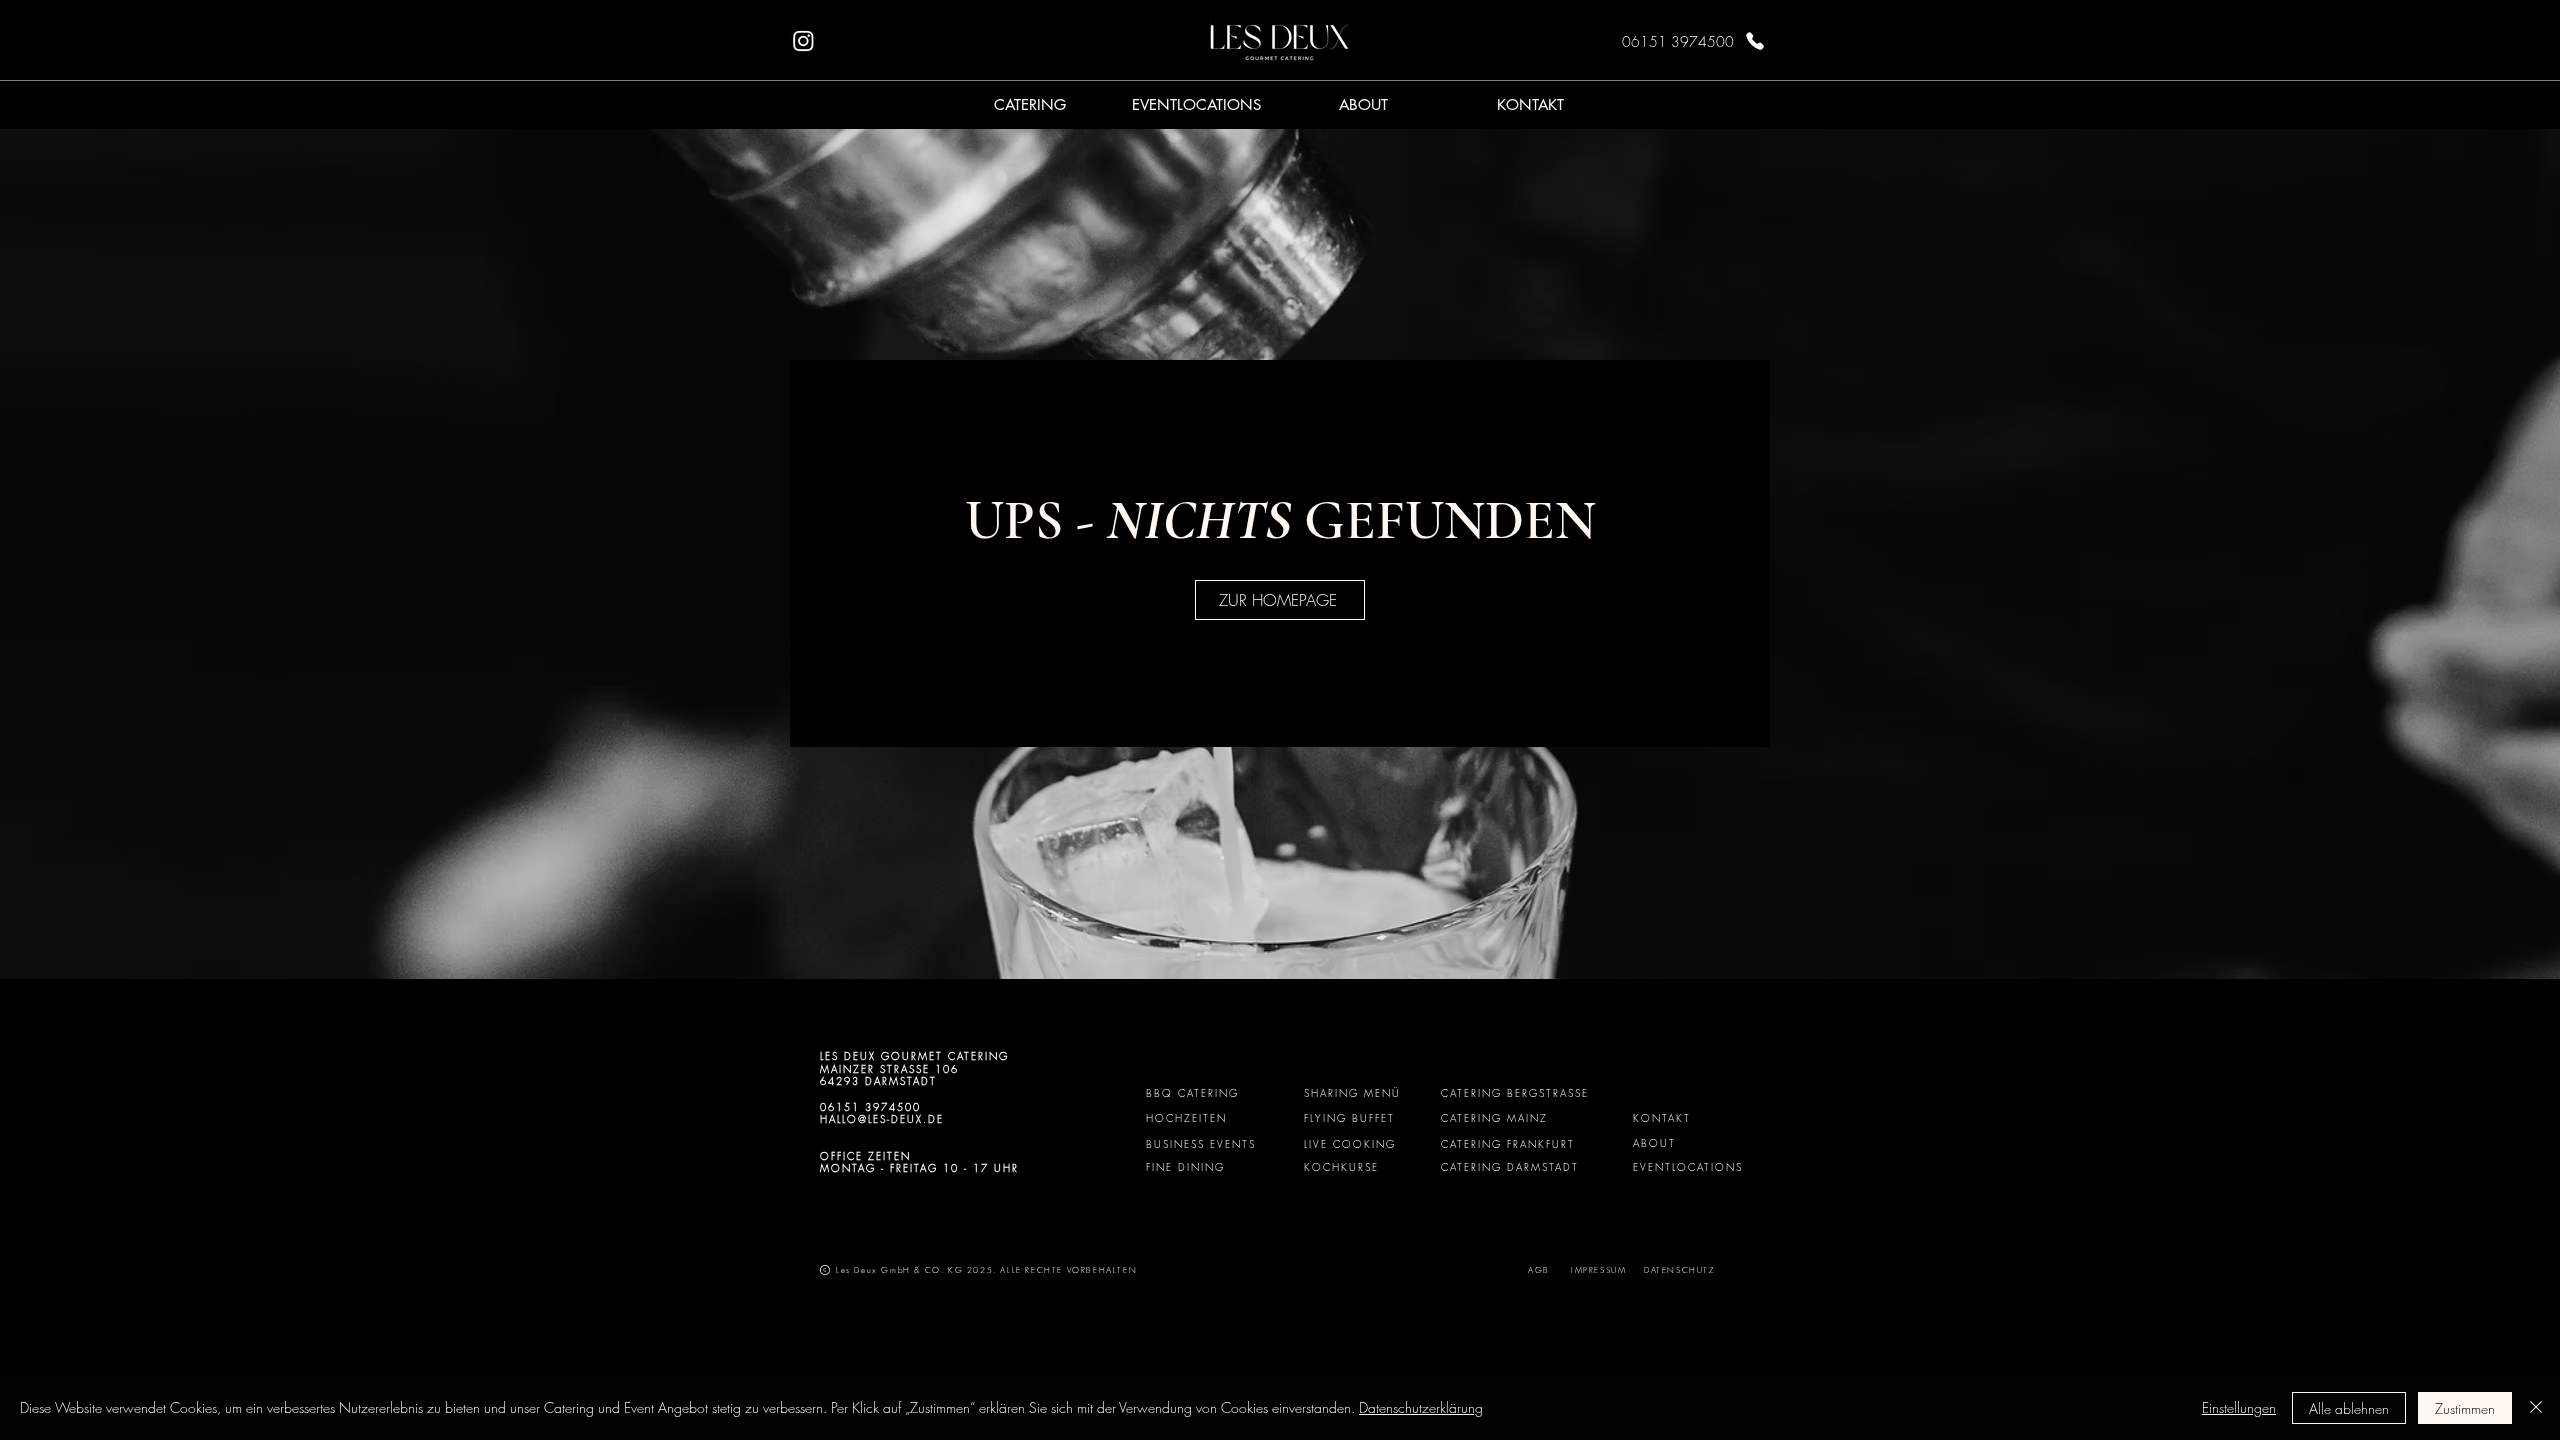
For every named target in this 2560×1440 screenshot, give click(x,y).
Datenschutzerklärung (1421, 1407)
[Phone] (1755, 41)
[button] (1029, 104)
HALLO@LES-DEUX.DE (882, 1119)
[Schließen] (2536, 1408)
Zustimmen (2465, 1408)
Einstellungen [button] (2239, 1407)
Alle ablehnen (2349, 1408)
